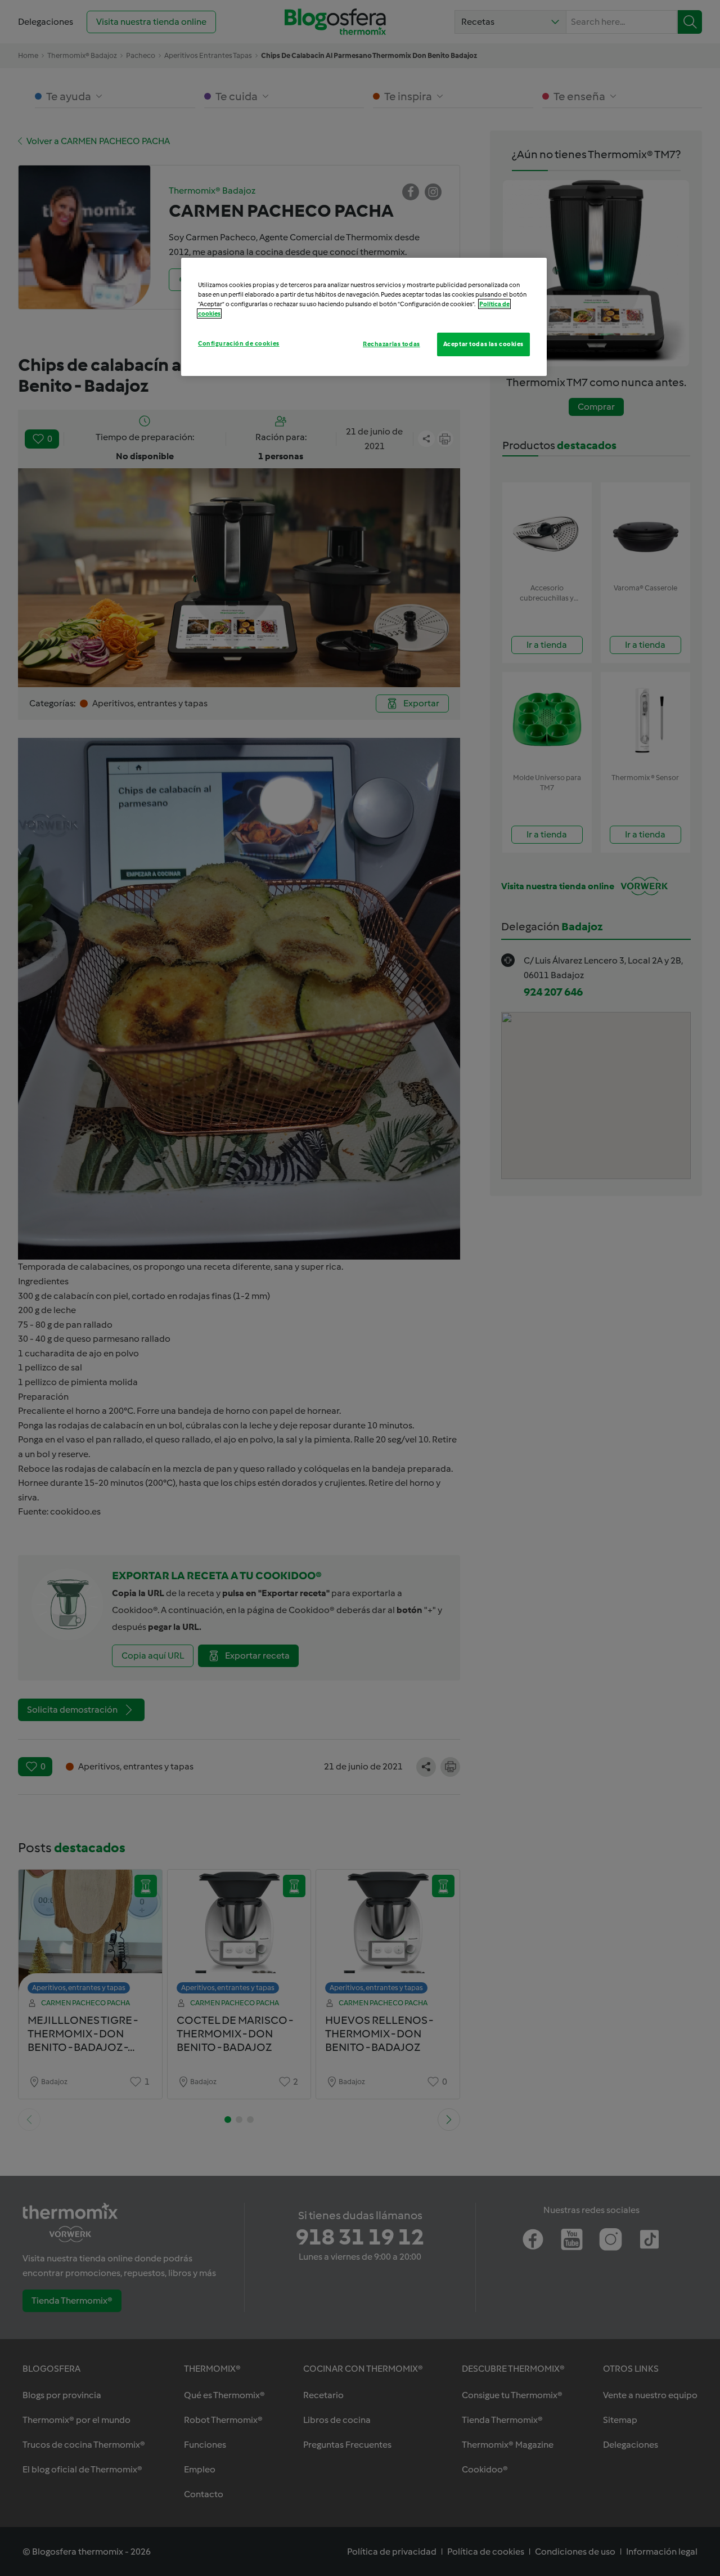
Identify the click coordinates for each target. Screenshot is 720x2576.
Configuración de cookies (239, 343)
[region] (364, 317)
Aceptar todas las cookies (483, 344)
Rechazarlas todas (391, 344)
